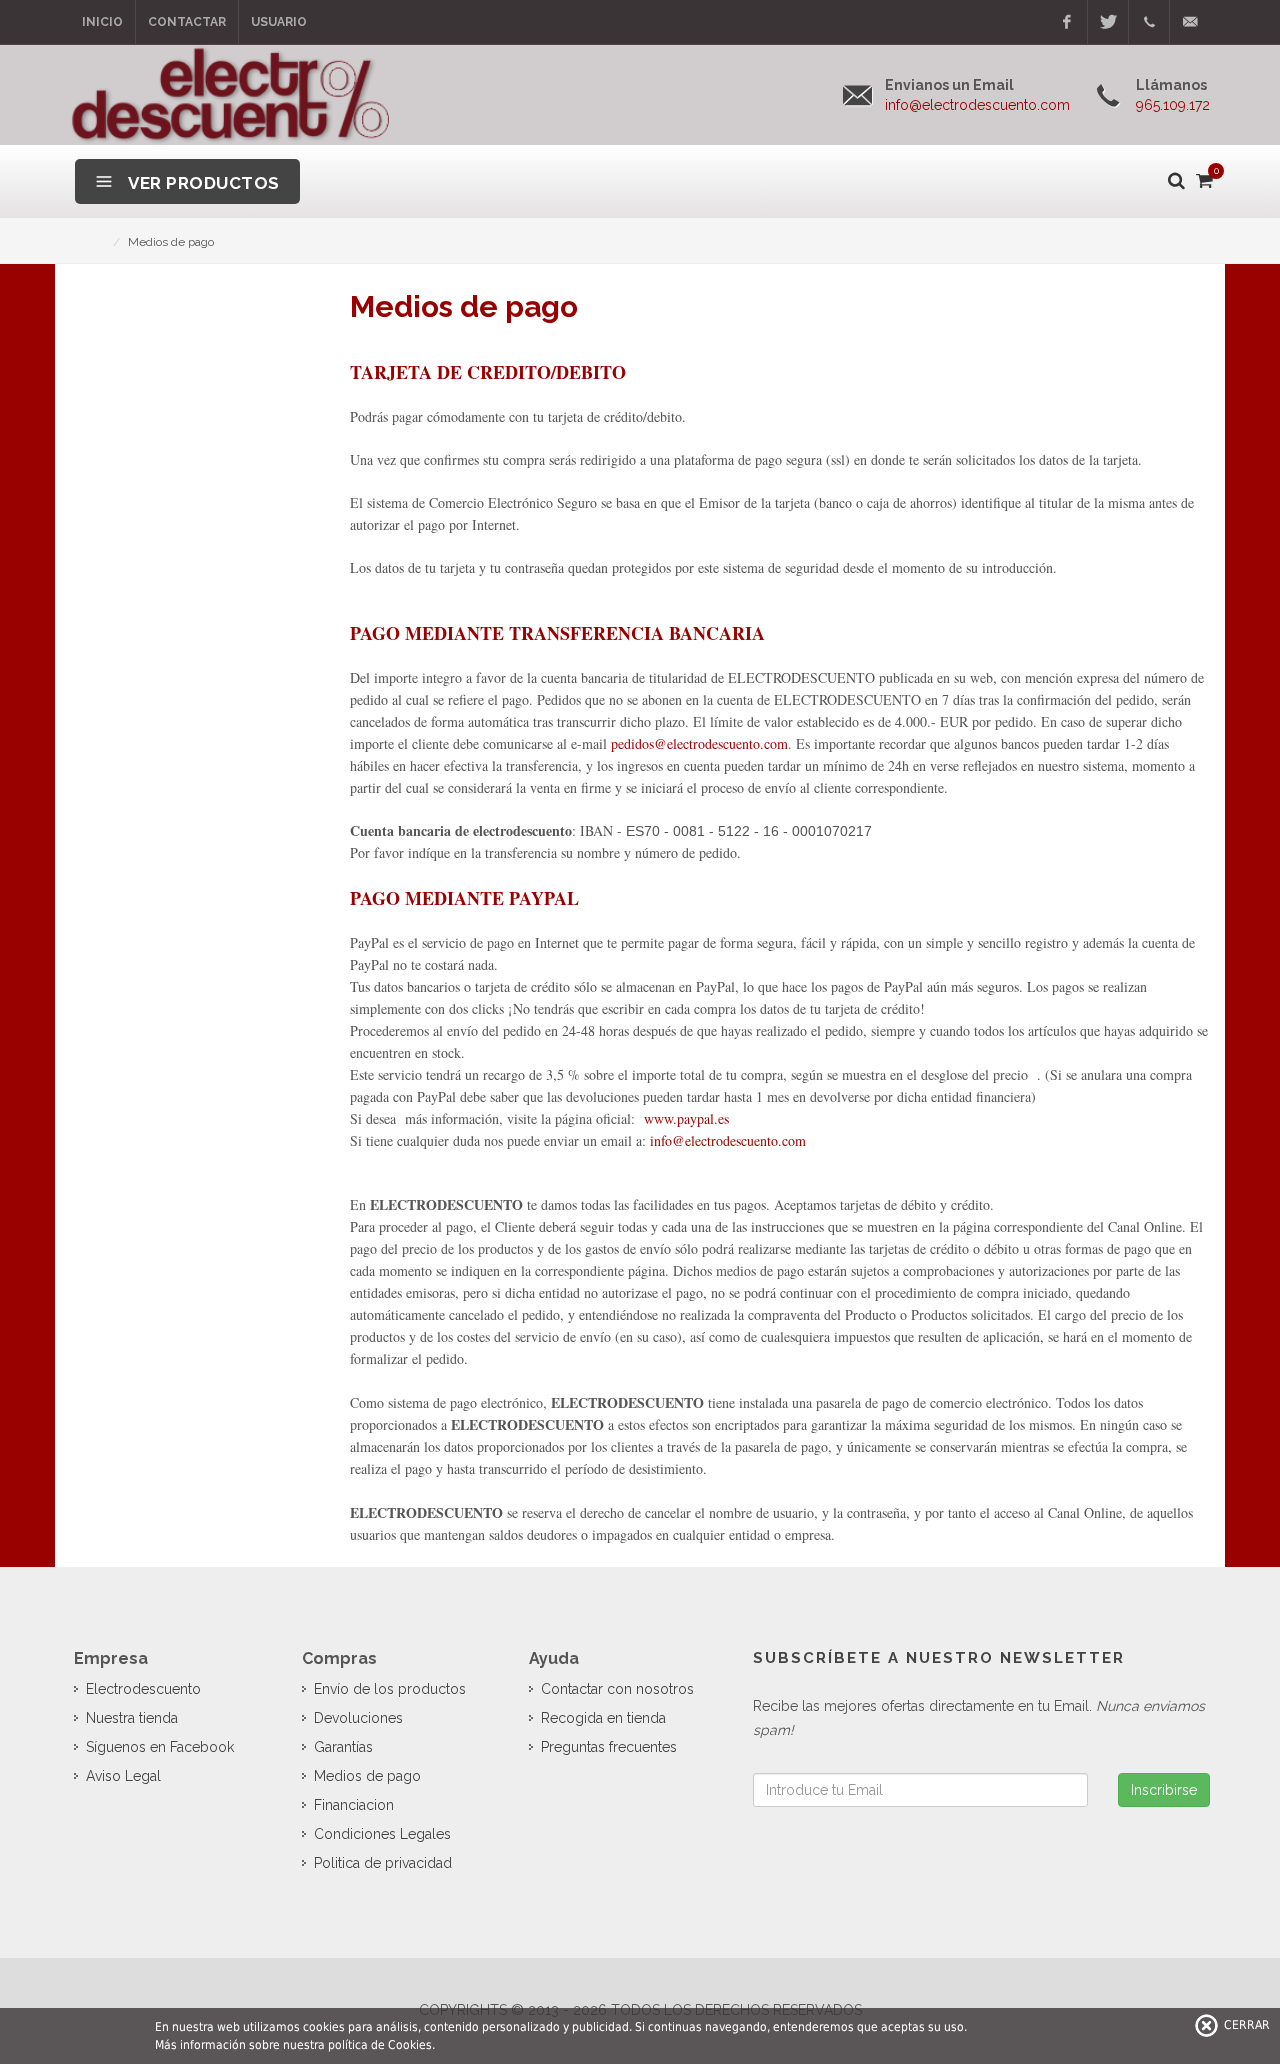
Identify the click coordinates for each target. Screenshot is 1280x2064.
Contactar (187, 22)
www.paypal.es (686, 1118)
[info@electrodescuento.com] (1190, 22)
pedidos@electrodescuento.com (699, 743)
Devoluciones (358, 1718)
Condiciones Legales (382, 1834)
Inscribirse (1164, 1790)
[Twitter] (1108, 22)
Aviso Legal (123, 1776)
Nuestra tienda (132, 1718)
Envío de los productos (390, 1689)
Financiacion (354, 1805)
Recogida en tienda (603, 1718)
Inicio (102, 22)
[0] (1203, 177)
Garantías (343, 1747)
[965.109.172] (1149, 22)
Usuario (279, 22)
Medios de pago (367, 1776)
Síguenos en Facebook (160, 1747)
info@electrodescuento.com (728, 1140)
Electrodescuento (143, 1689)
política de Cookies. (381, 2045)
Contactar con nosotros (617, 1689)
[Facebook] (1067, 22)
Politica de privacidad (383, 1863)
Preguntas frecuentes (609, 1747)
